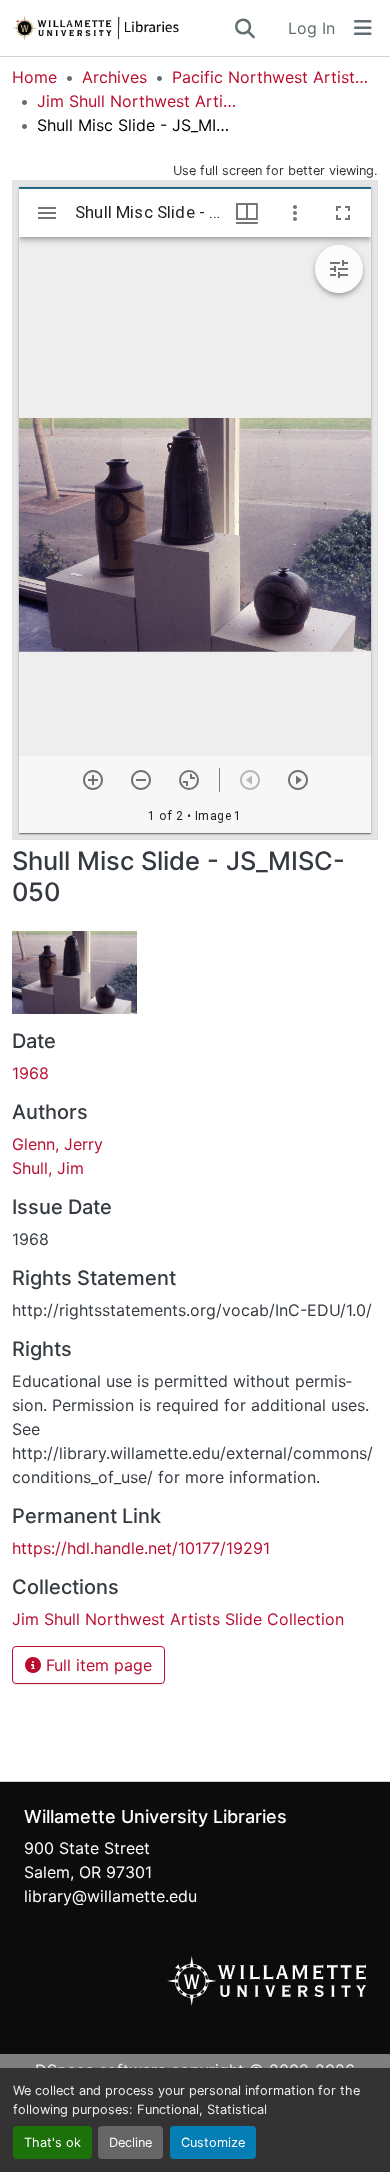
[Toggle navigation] (363, 28)
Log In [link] (311, 28)
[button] (122, 28)
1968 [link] (30, 1073)
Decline (130, 2142)
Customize (213, 2142)
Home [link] (34, 77)
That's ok (52, 2142)
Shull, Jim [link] (48, 1168)
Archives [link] (114, 77)
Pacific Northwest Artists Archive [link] (272, 77)
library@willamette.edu (110, 1896)
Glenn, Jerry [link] (57, 1144)
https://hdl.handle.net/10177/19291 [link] (141, 1548)
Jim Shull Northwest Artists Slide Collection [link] (137, 101)
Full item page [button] (96, 1665)
